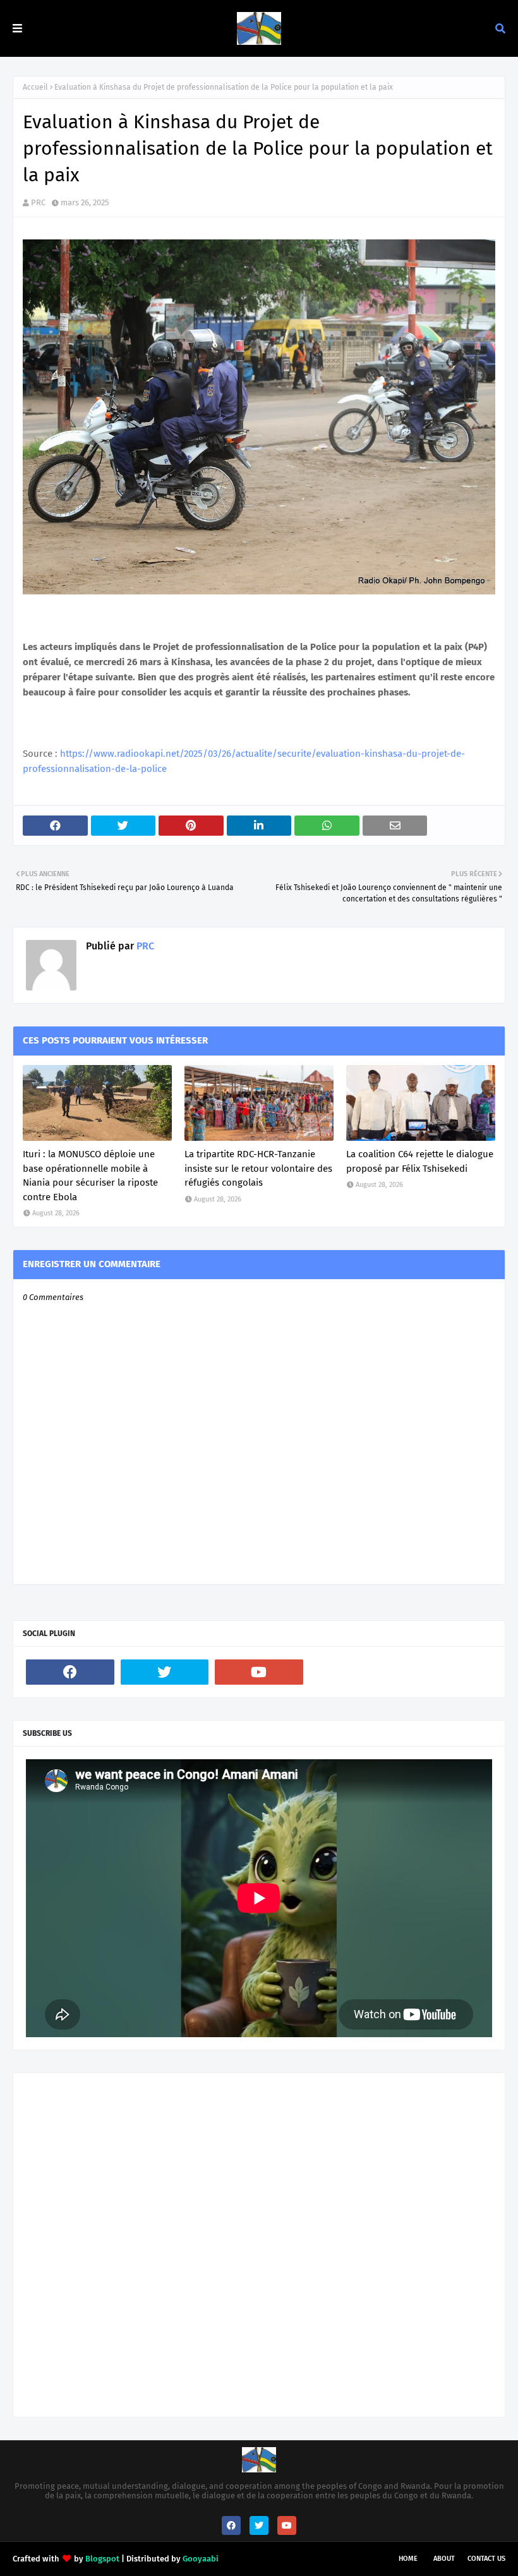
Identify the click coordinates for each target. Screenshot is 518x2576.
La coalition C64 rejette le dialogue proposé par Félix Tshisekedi (420, 1161)
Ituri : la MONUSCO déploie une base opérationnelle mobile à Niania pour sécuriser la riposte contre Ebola (90, 1176)
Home (408, 2559)
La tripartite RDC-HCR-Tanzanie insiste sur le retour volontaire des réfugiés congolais (258, 1168)
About (444, 2559)
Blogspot (102, 2559)
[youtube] (259, 1672)
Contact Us (486, 2559)
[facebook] (70, 1672)
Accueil (35, 87)
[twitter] (165, 1672)
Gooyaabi (201, 2559)
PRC (38, 202)
